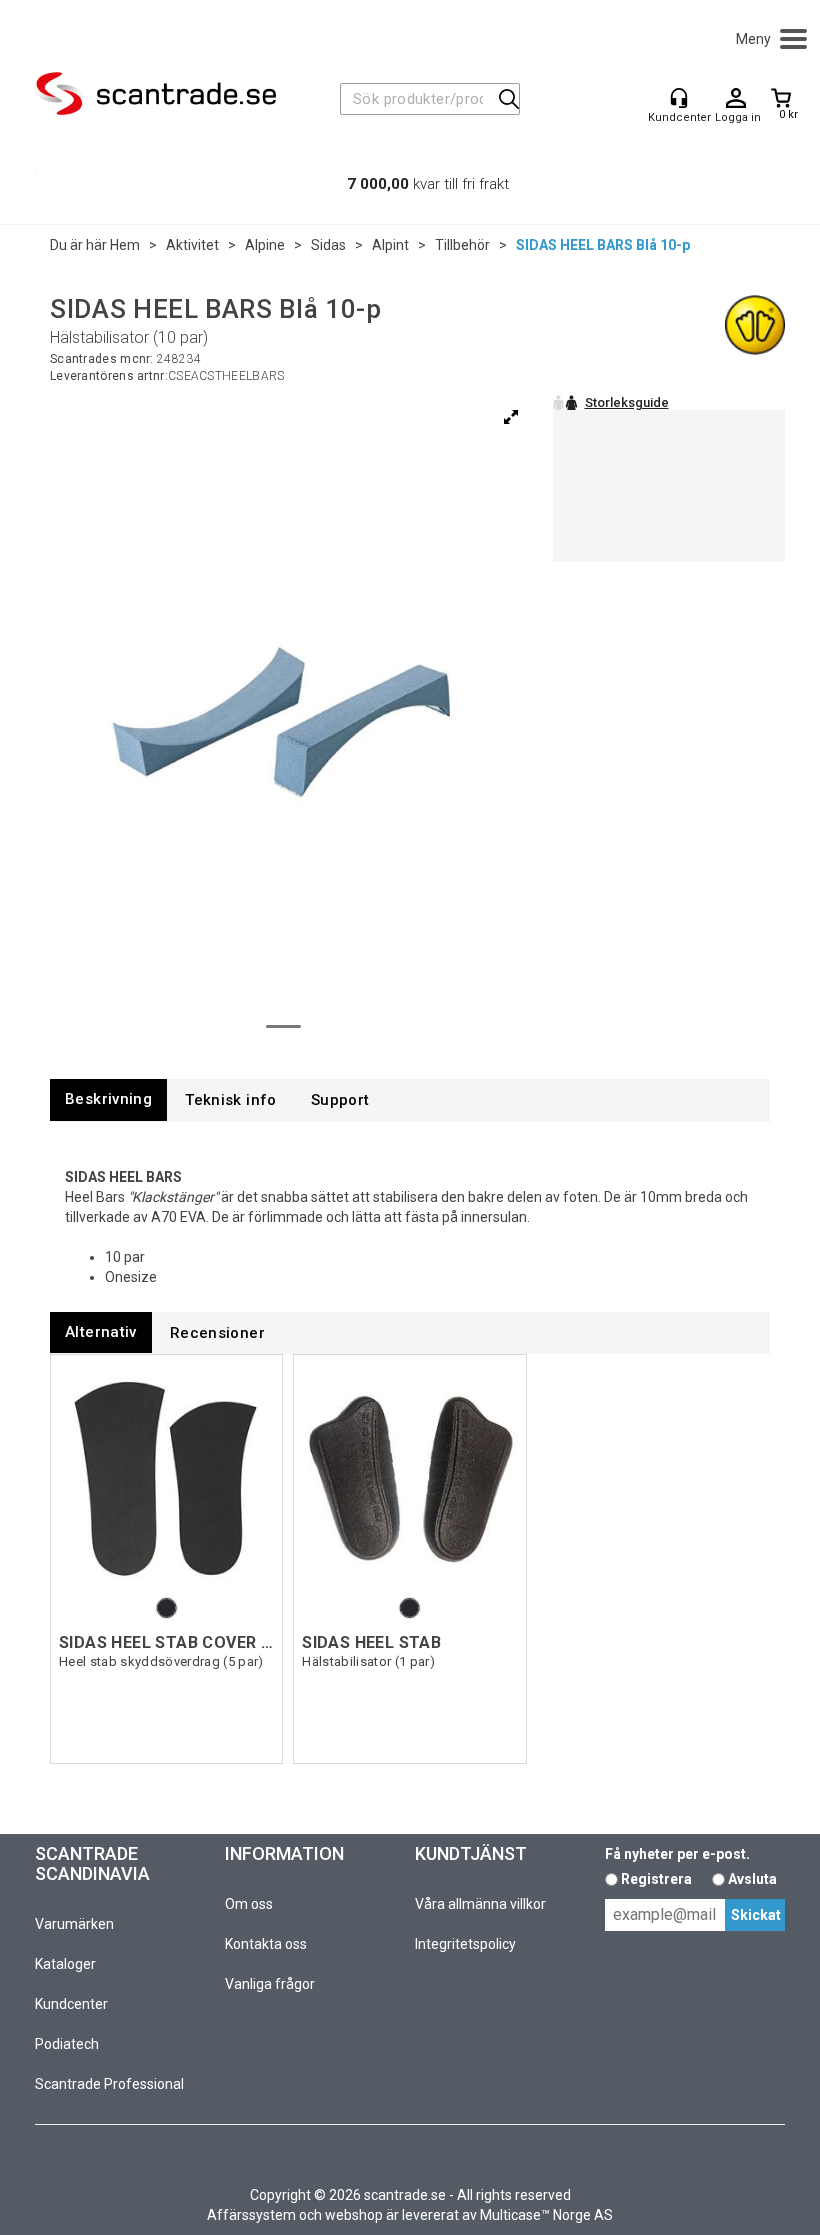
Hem (125, 245)
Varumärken (74, 1924)
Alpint (390, 245)
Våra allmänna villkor (480, 1904)
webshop (354, 2215)
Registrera (656, 1879)
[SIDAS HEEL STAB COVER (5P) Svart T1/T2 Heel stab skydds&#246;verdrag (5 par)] (166, 1478)
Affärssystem (251, 2215)
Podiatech (67, 2044)
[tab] (108, 1099)
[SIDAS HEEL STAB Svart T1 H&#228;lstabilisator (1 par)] (409, 1478)
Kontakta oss (266, 1944)
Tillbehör (462, 245)
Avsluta (752, 1879)
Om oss (249, 1904)
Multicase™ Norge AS (546, 2215)
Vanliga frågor (270, 1984)
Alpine (265, 245)
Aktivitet (192, 245)
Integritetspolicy (465, 1944)
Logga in (736, 99)
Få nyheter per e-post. (677, 1854)
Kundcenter (71, 2004)
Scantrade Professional (109, 2084)
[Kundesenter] (679, 98)
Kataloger (65, 1964)
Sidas (328, 245)
